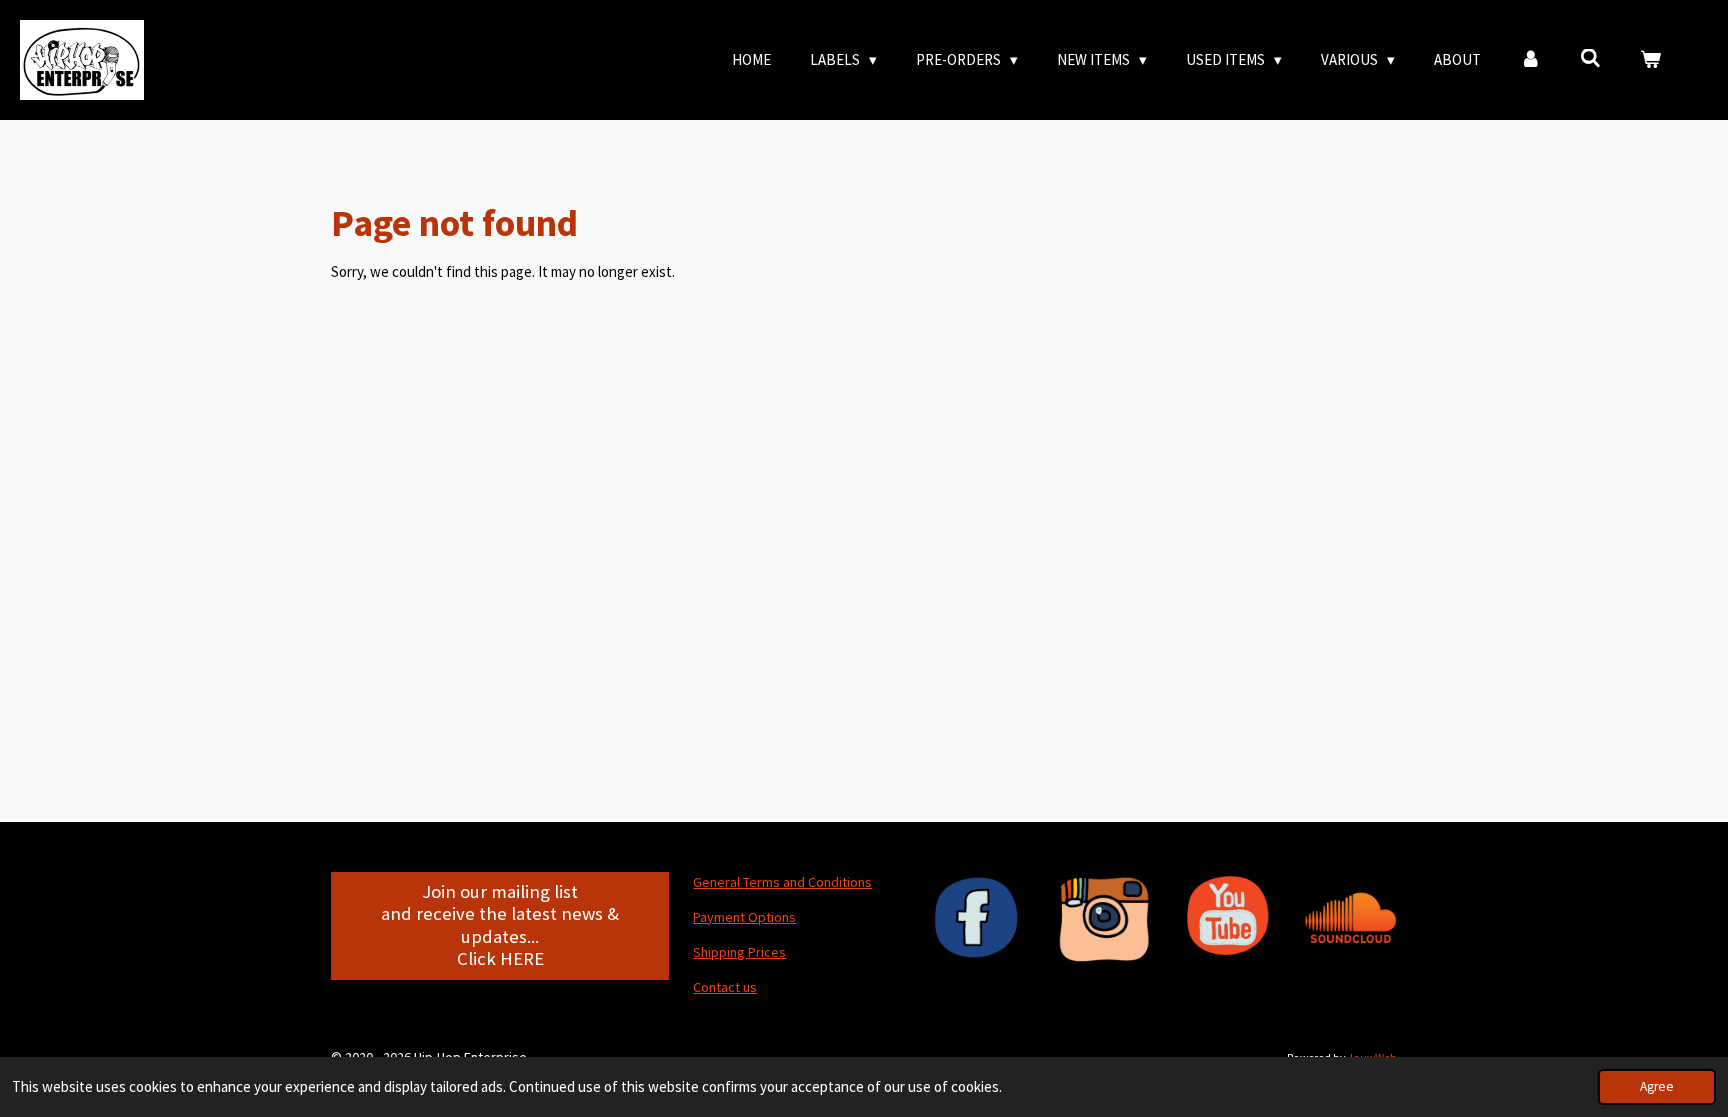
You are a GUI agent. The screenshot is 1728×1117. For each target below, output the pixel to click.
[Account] (1530, 60)
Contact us (725, 987)
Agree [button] (1657, 1086)
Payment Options (744, 917)
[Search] (1590, 58)
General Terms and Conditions (782, 882)
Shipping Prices (739, 952)
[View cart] (1650, 60)
